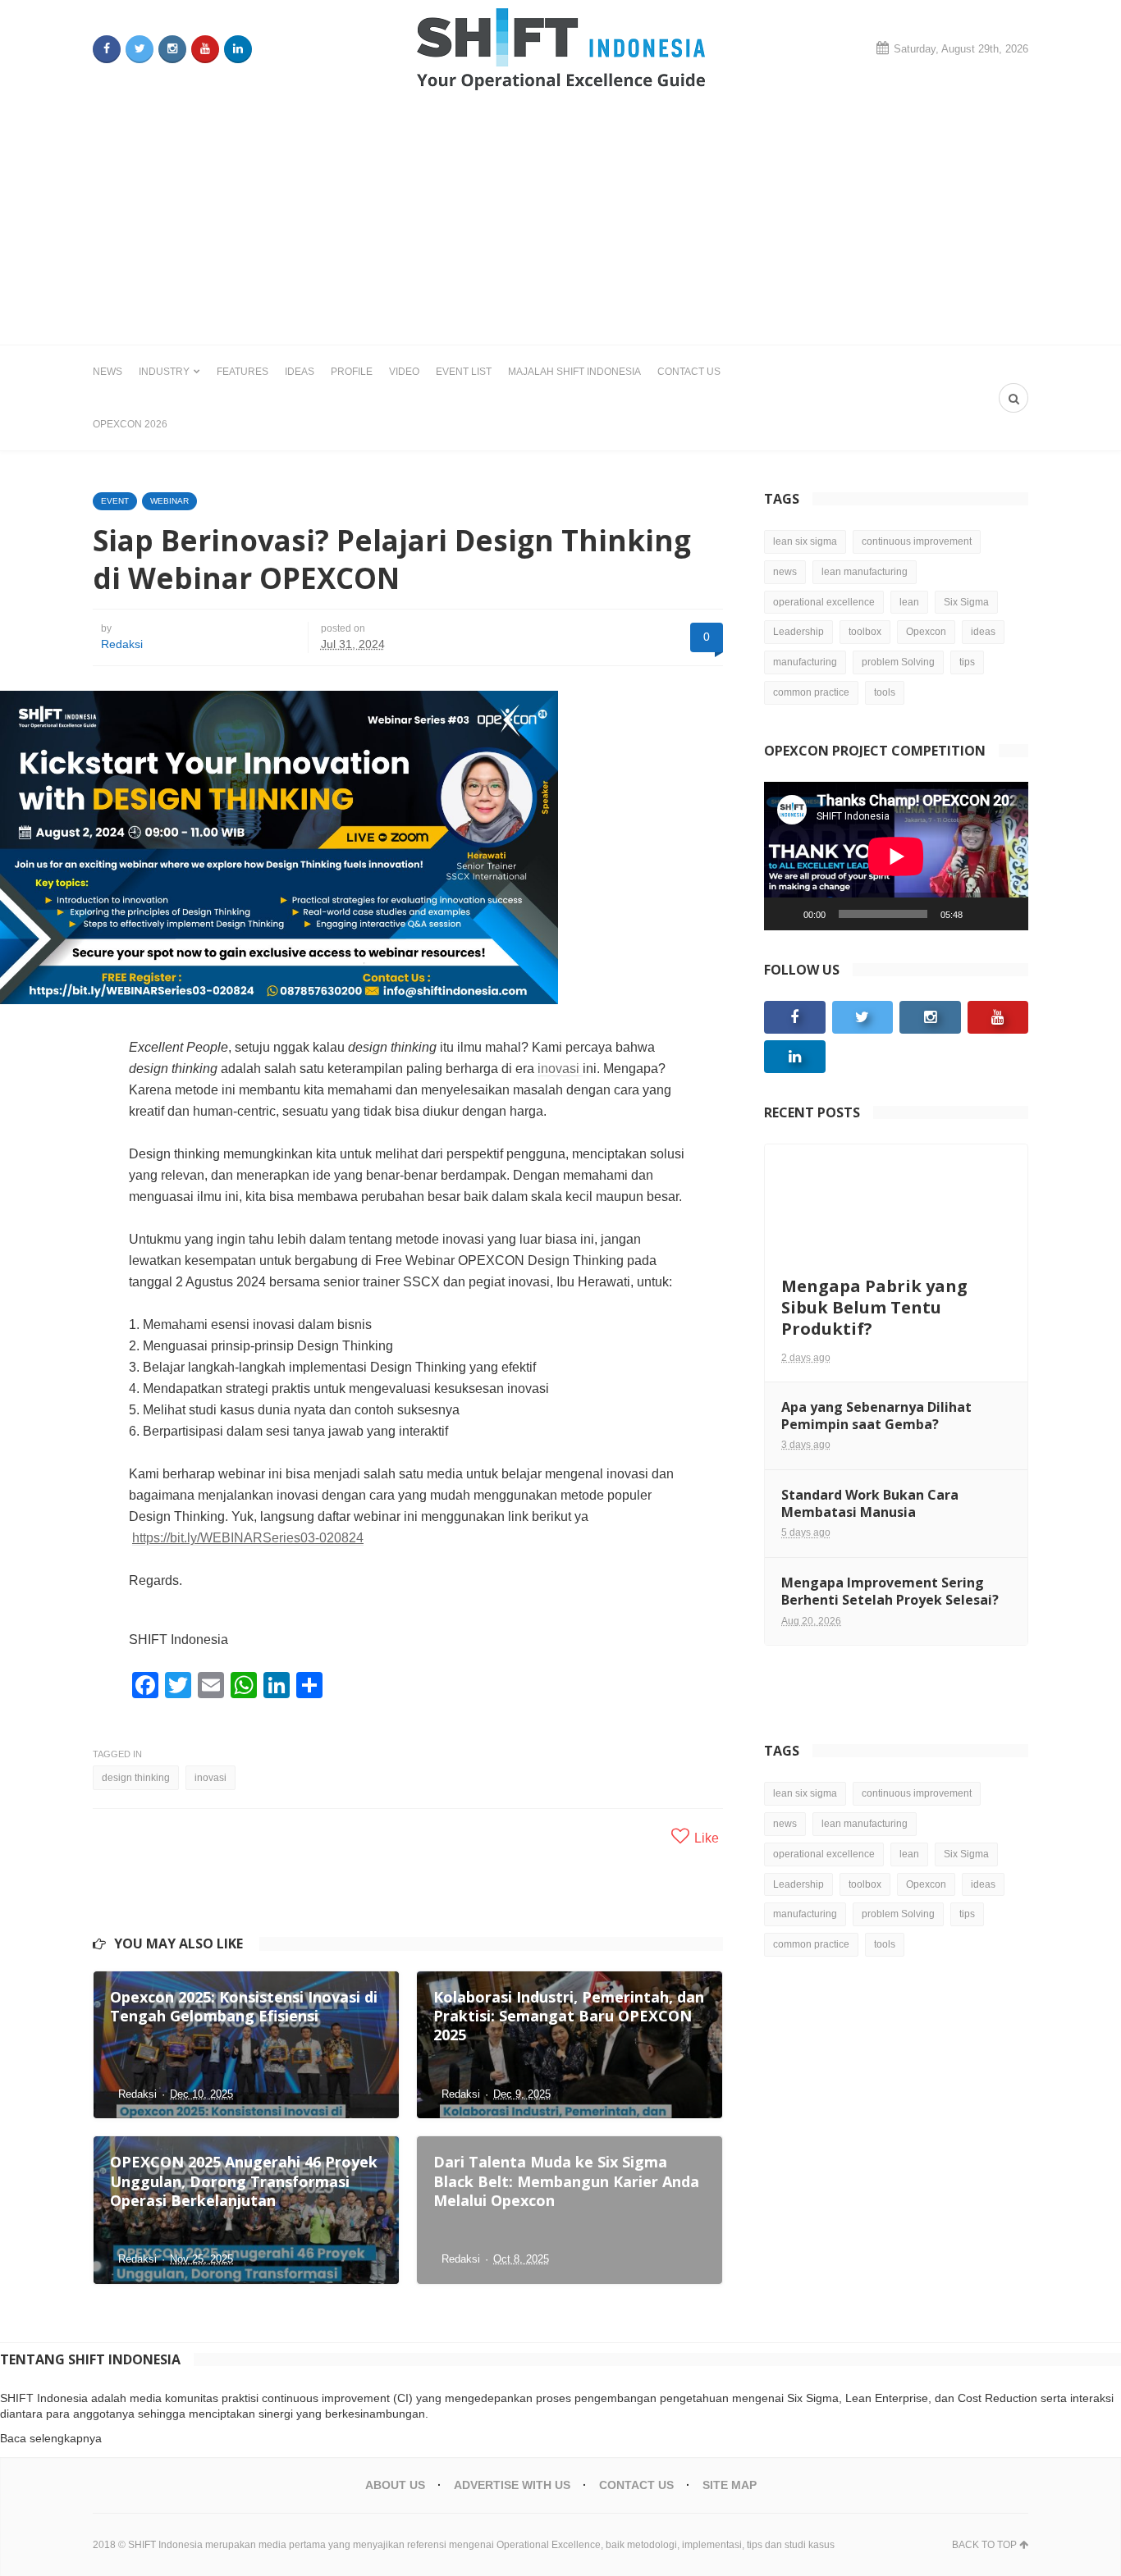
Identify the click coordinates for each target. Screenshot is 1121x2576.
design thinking (136, 1778)
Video (404, 372)
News (108, 372)
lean (909, 602)
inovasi (560, 1069)
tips (967, 662)
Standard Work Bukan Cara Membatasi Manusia (870, 1503)
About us (395, 2485)
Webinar (169, 501)
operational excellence (824, 602)
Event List (464, 372)
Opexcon (926, 632)
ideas (983, 632)
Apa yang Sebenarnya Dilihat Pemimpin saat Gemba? (876, 1416)
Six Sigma (966, 602)
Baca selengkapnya (51, 2438)
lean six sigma (805, 541)
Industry (164, 372)
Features (243, 372)
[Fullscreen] (1007, 914)
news (785, 572)
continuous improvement (917, 541)
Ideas (300, 372)
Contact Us (689, 372)
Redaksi (122, 644)
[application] (896, 856)
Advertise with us (512, 2485)
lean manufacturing (865, 572)
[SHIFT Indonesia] (561, 49)
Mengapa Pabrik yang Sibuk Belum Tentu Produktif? (874, 1307)
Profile (352, 372)
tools (885, 692)
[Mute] (981, 914)
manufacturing (805, 662)
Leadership (798, 632)
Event (115, 501)
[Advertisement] (560, 222)
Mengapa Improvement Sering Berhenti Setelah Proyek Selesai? (890, 1591)
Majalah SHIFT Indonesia (574, 372)
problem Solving (898, 662)
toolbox (865, 632)
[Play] (785, 914)
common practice (811, 692)
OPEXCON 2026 (130, 424)
